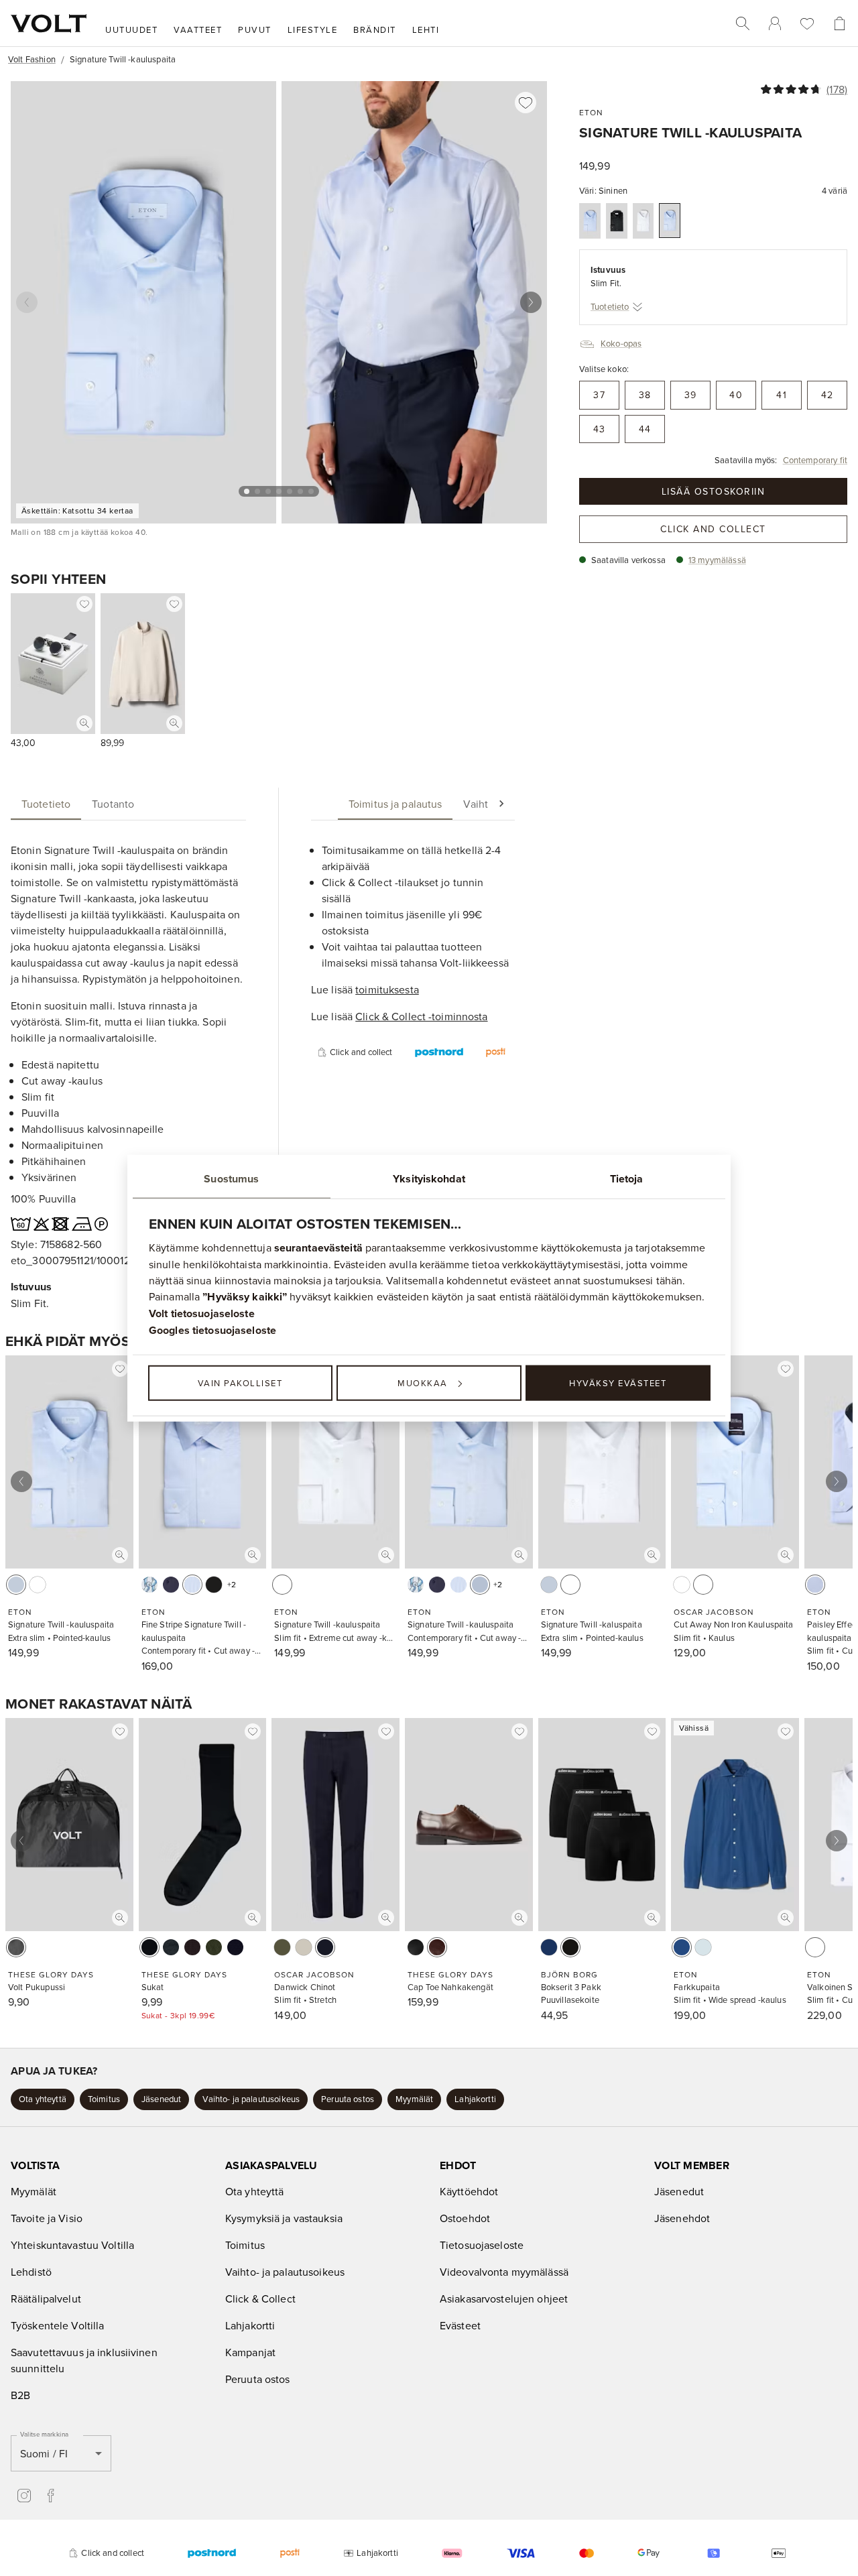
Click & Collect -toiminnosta (421, 1016)
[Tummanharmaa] (171, 1947)
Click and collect (713, 529)
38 (645, 395)
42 (828, 395)
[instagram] (24, 2496)
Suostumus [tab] (231, 1178)
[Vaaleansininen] (590, 221)
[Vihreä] (282, 1947)
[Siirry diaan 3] (268, 491)
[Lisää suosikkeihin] (526, 103)
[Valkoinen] (643, 221)
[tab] (46, 804)
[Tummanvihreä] (214, 1947)
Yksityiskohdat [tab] (429, 1178)
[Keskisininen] (682, 1947)
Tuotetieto (610, 306)
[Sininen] (670, 221)
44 (645, 429)
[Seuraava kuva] (531, 302)
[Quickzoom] (84, 723)
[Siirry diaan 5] (290, 491)
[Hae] (743, 23)
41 (782, 395)
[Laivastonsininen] (171, 1585)
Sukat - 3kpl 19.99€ (178, 2015)
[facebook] (51, 2496)
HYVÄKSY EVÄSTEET (618, 1383)
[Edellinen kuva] (27, 302)
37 (599, 395)
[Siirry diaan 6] (300, 491)
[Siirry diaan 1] (247, 491)
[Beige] (304, 1947)
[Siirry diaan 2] (257, 491)
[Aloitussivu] (49, 23)
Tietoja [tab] (627, 1178)
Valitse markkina (44, 2434)
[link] (775, 23)
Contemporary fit (815, 460)
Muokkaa (423, 1383)
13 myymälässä (717, 560)
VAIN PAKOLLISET (240, 1383)
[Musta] (617, 221)
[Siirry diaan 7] (311, 491)
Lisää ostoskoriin (714, 491)
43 (600, 429)
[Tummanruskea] (192, 1947)
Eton (591, 112)
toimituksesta (387, 989)
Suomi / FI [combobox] (44, 2453)
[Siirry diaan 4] (279, 491)
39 (691, 395)
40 (736, 395)
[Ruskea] (437, 1947)
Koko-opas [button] (621, 343)
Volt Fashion (32, 59)
